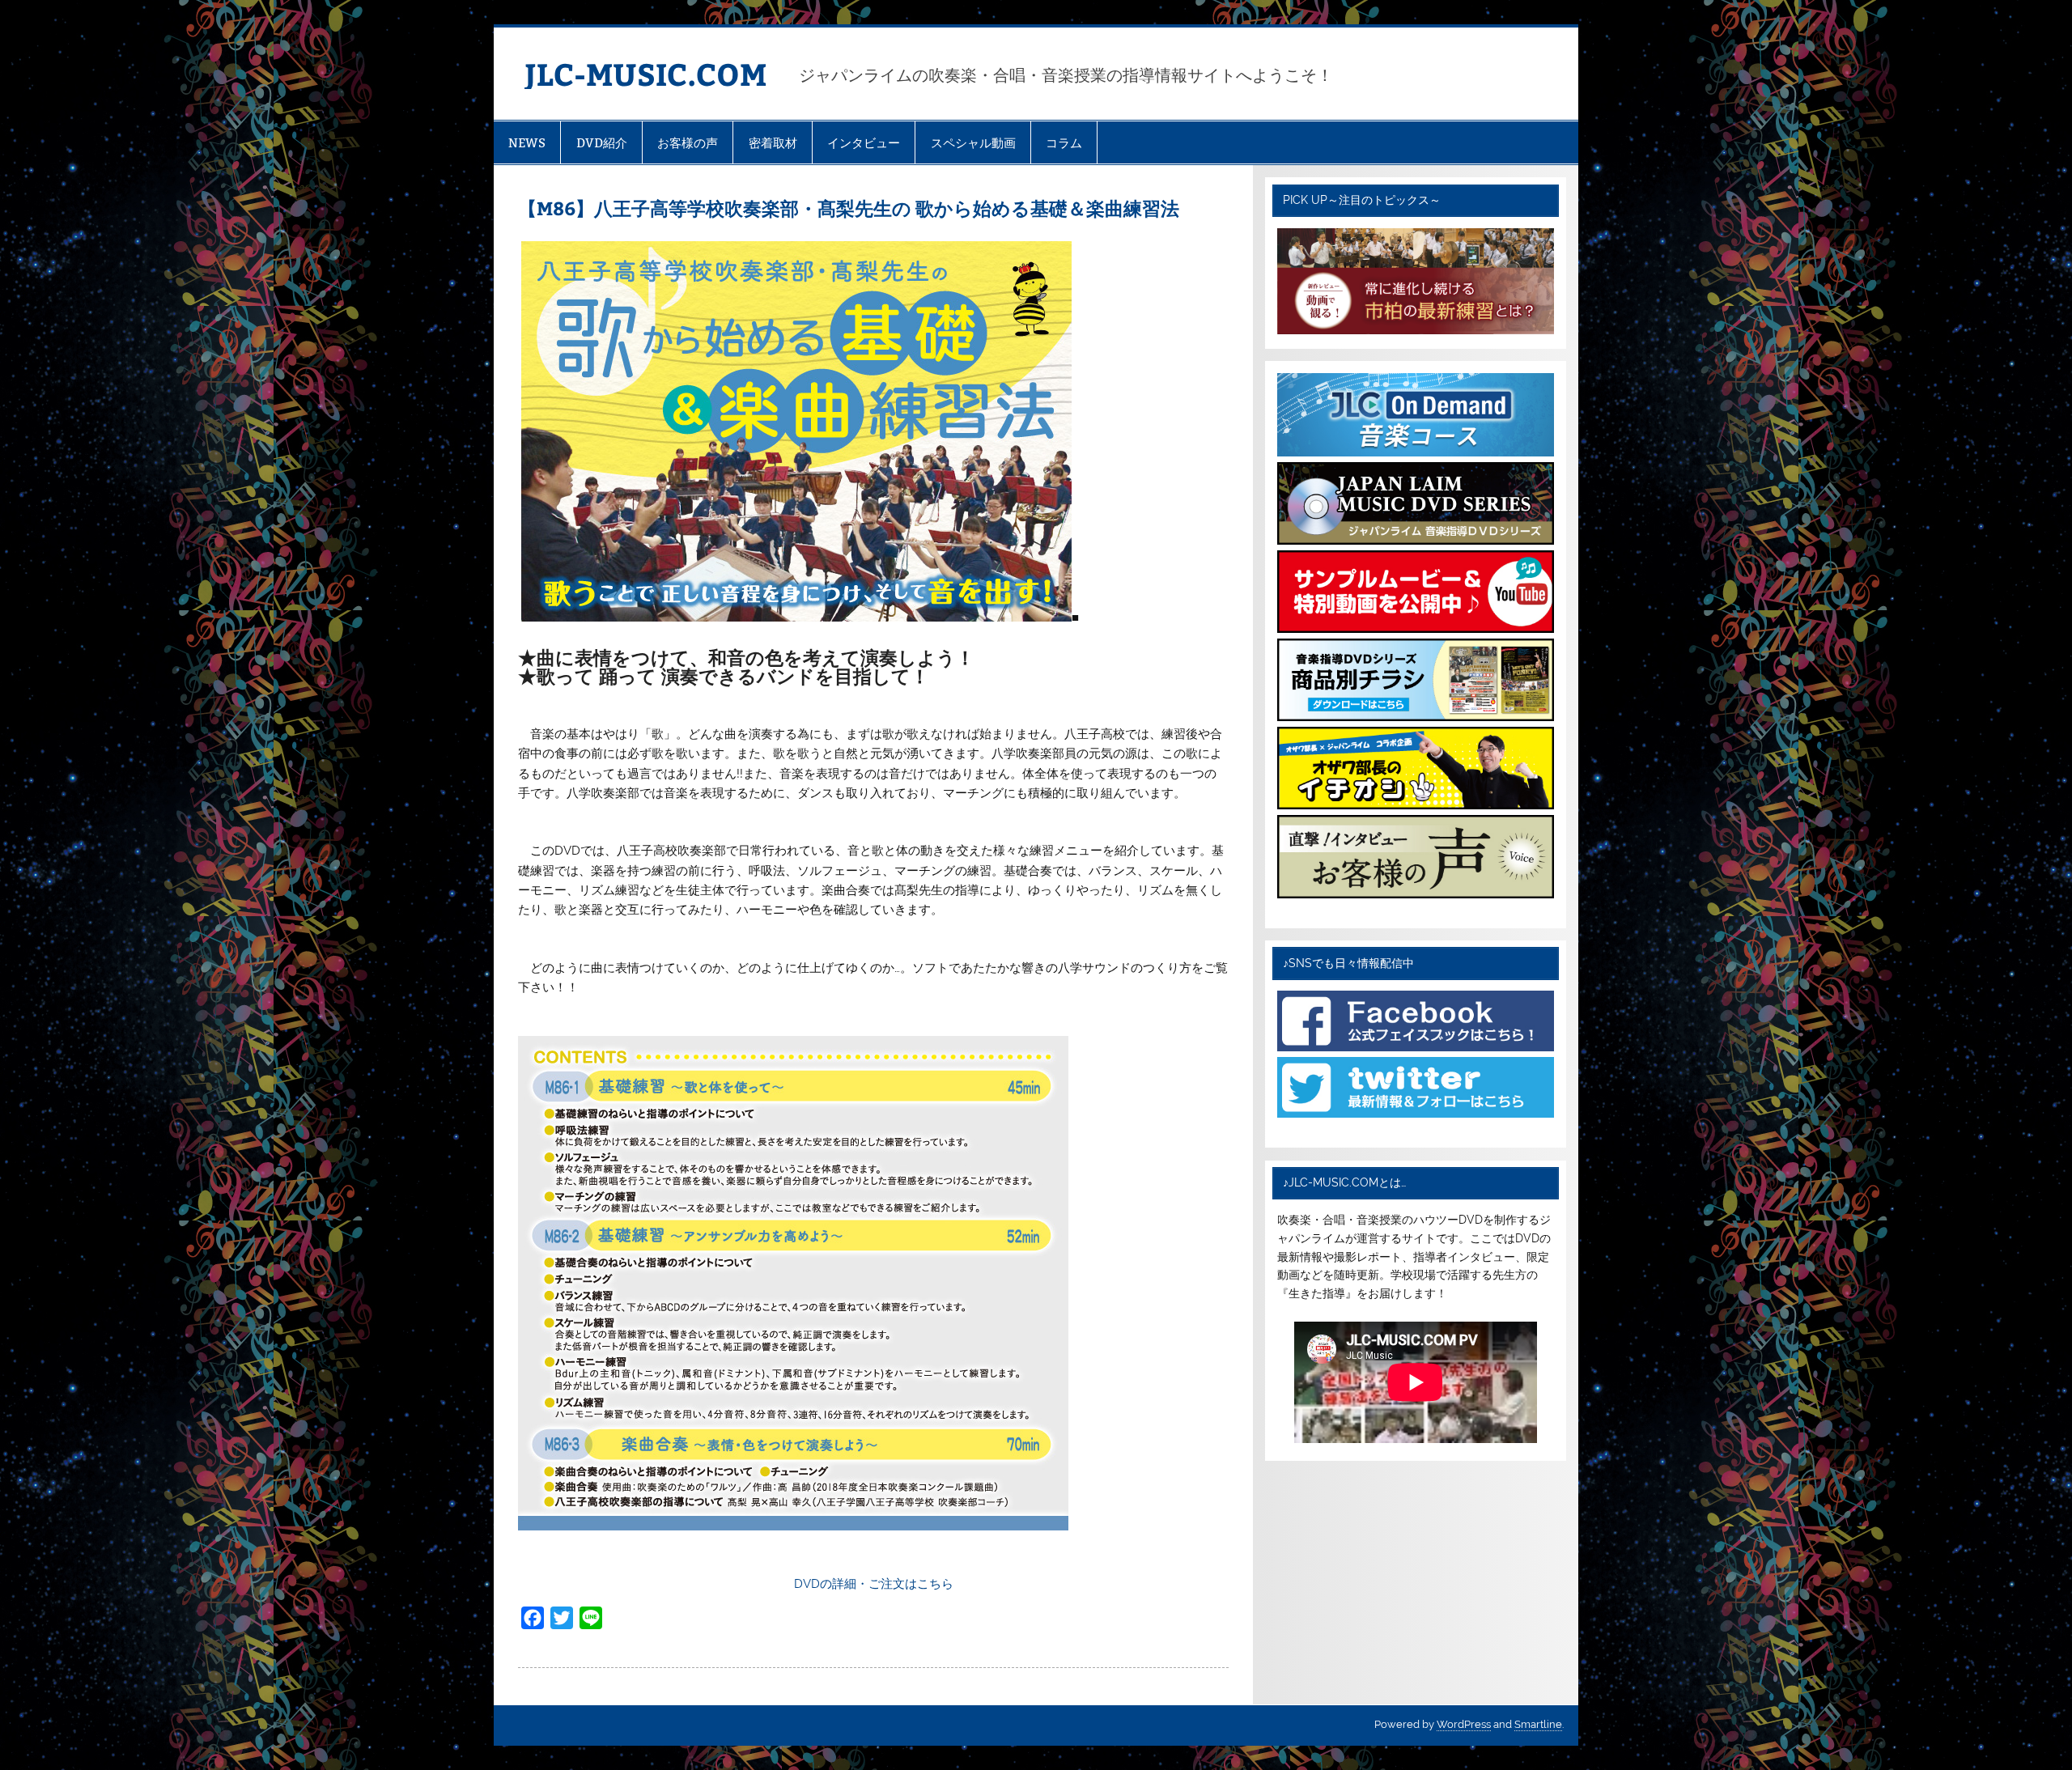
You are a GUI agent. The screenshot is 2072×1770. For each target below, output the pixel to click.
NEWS (527, 143)
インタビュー (864, 143)
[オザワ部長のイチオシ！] (1415, 805)
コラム (1064, 143)
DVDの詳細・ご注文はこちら (874, 1584)
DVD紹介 (602, 143)
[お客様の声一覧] (1415, 894)
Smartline (1538, 1724)
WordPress (1464, 1724)
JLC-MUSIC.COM (645, 73)
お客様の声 (688, 143)
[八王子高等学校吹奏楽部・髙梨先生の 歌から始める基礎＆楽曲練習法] (796, 618)
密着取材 (773, 143)
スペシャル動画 (973, 143)
